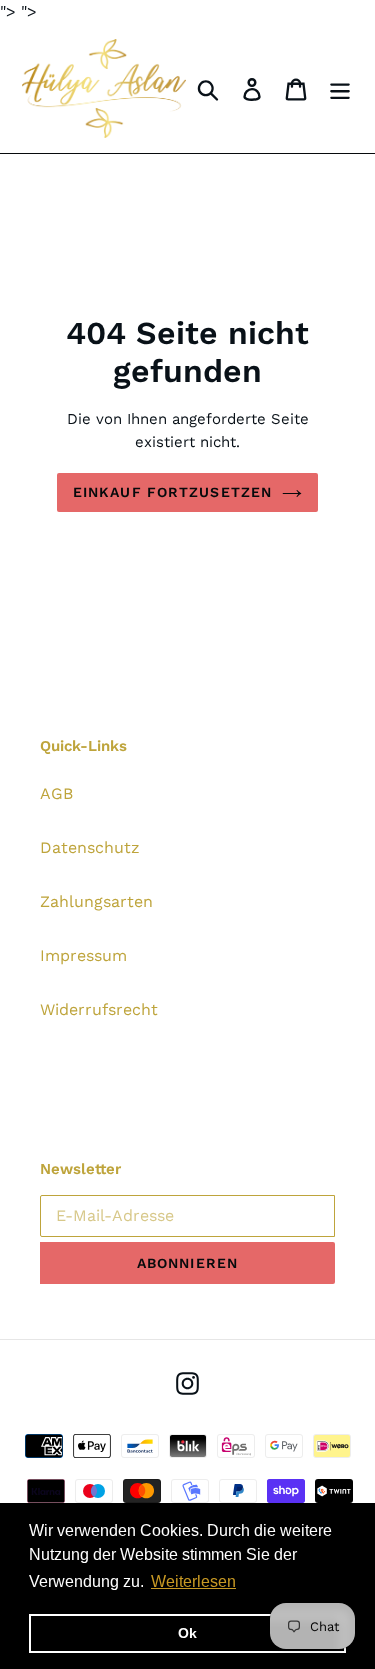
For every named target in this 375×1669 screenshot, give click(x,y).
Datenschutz (90, 847)
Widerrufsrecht (99, 1009)
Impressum (83, 955)
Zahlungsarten (96, 901)
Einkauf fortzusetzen (172, 492)
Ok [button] (187, 1633)
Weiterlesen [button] (193, 1581)
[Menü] (340, 88)
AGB (56, 793)
